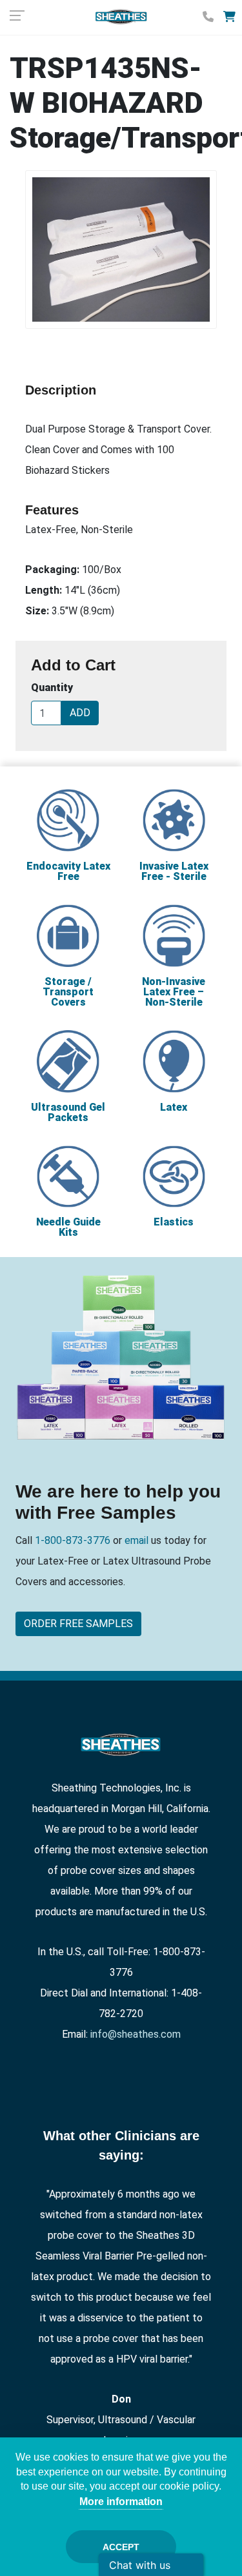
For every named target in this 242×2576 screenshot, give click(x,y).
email (135, 1540)
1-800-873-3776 (74, 1540)
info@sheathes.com (136, 2034)
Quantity (52, 688)
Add (80, 713)
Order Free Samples (78, 1624)
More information (121, 2502)
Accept (121, 2547)
